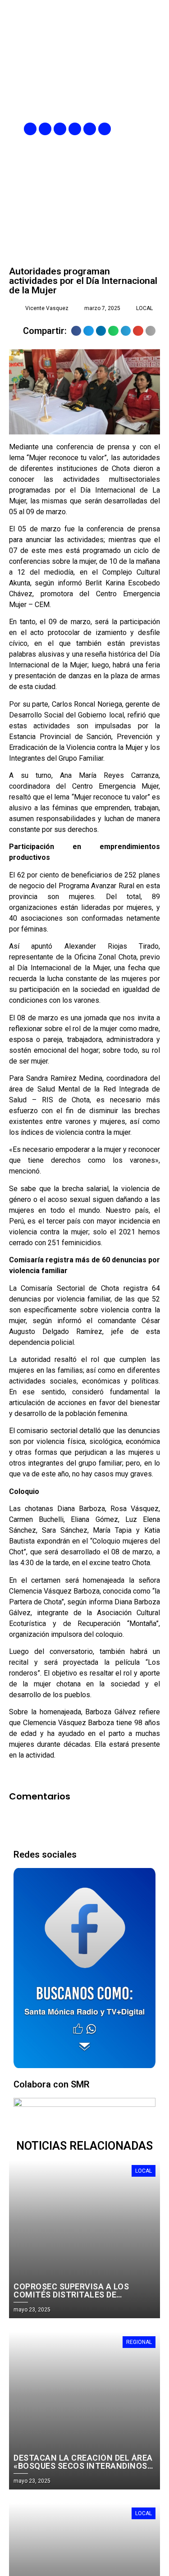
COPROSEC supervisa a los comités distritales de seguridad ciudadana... (71, 2295)
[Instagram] (60, 129)
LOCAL (144, 308)
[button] (154, 129)
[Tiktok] (105, 129)
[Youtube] (90, 129)
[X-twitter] (75, 129)
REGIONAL (139, 2342)
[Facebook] (30, 129)
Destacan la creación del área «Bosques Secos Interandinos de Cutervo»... (83, 2466)
